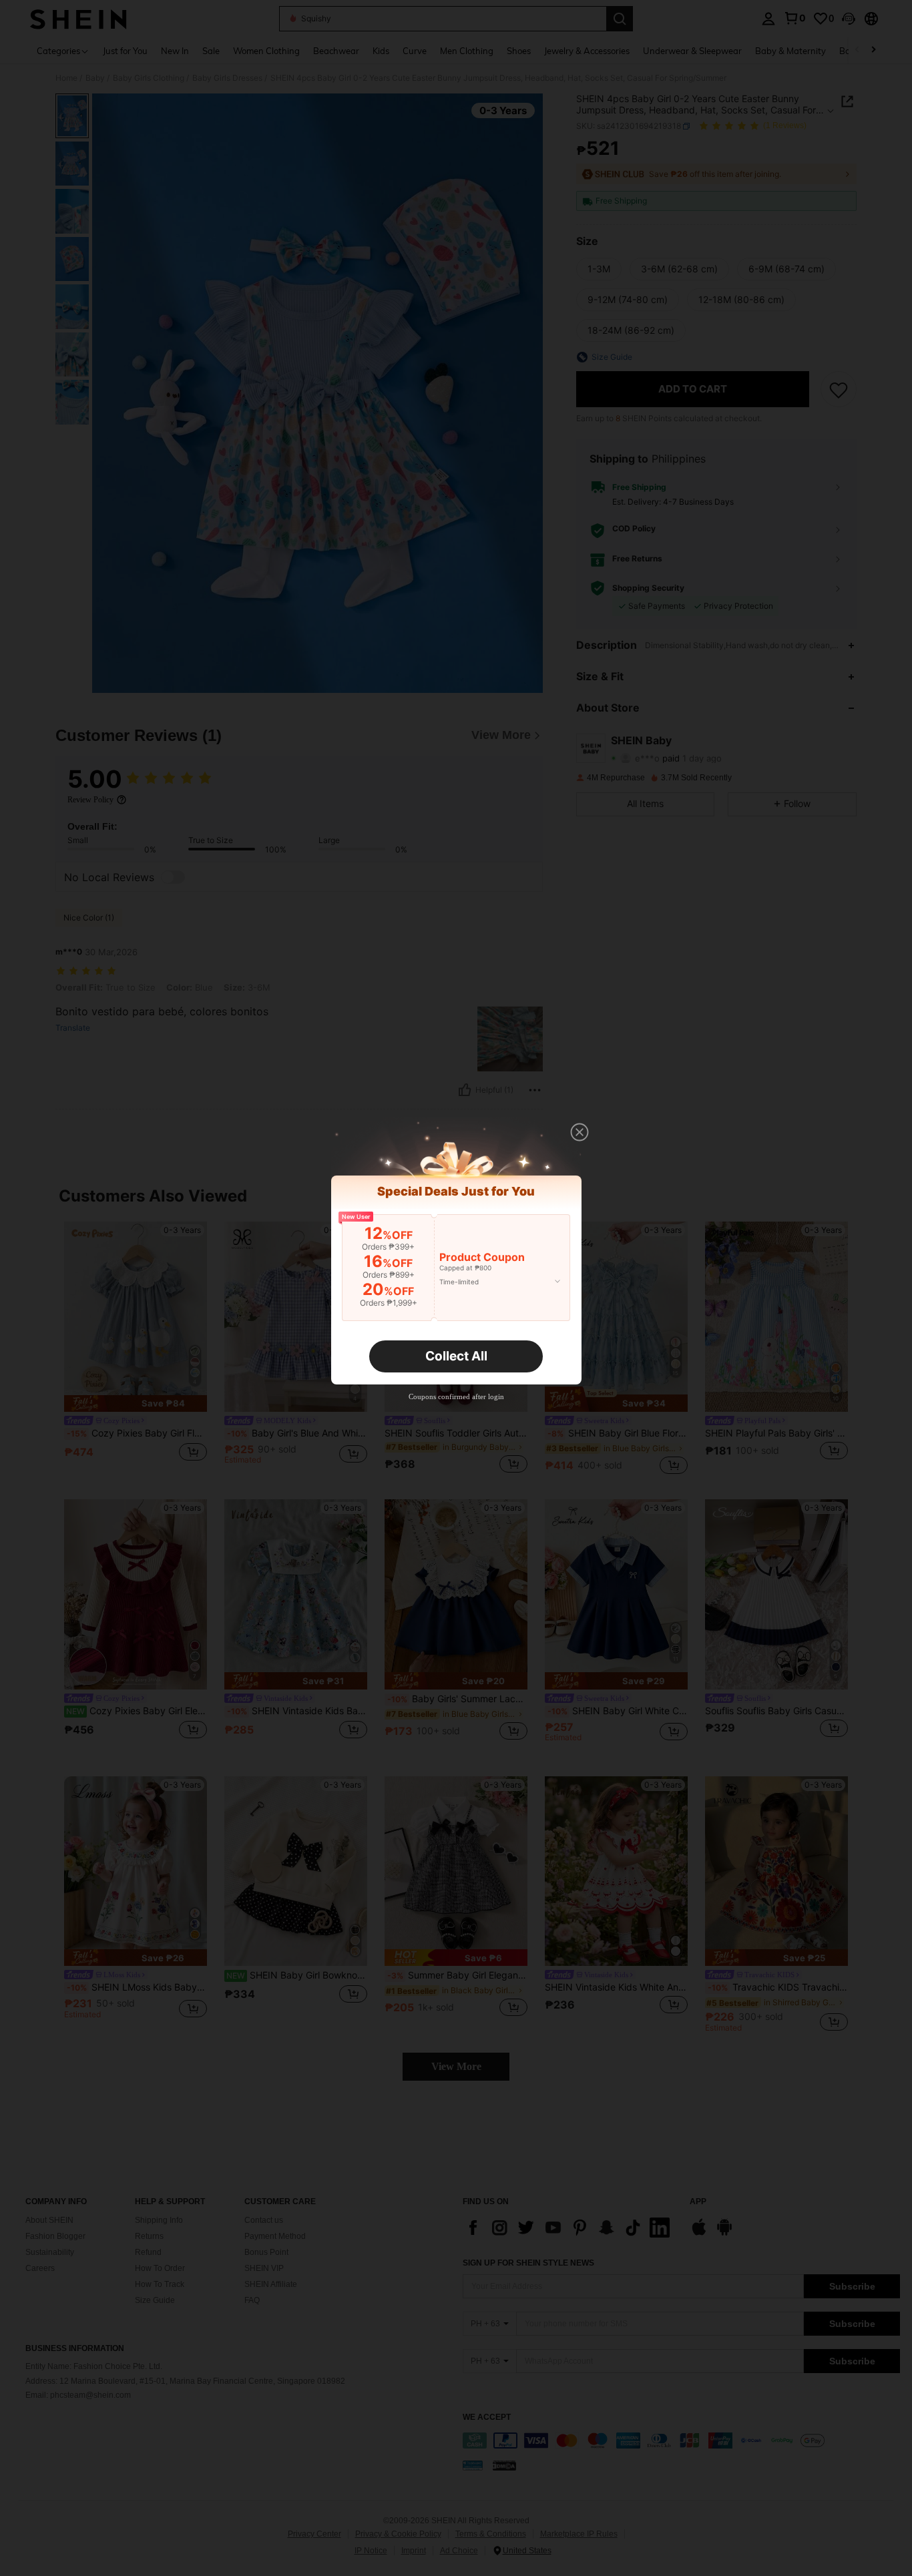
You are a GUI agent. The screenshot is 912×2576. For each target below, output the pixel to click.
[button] (580, 1132)
